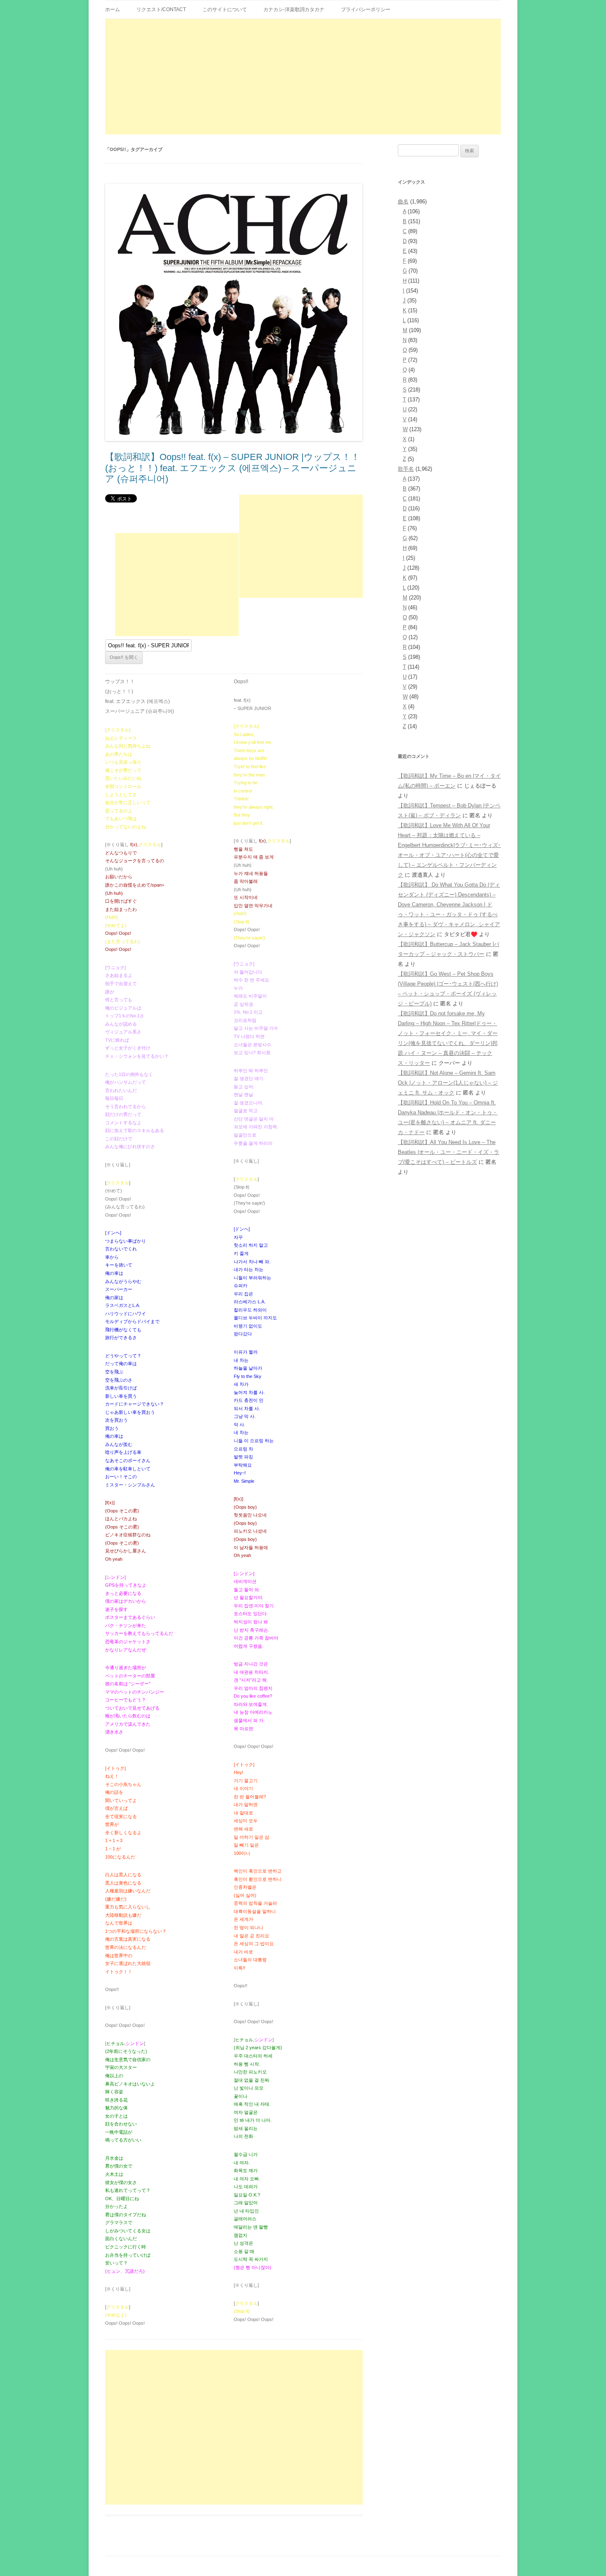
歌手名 (406, 469)
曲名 (403, 202)
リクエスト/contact (161, 9)
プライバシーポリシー (366, 9)
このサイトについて (225, 9)
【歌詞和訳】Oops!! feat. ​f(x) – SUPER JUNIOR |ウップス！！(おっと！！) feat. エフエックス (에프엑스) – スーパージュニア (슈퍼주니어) (233, 468)
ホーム (113, 9)
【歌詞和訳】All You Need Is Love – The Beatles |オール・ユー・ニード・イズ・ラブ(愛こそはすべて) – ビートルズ (449, 1152)
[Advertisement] (303, 77)
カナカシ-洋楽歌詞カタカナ (294, 9)
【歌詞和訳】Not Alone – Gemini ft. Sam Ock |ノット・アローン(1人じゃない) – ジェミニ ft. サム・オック (448, 1083)
